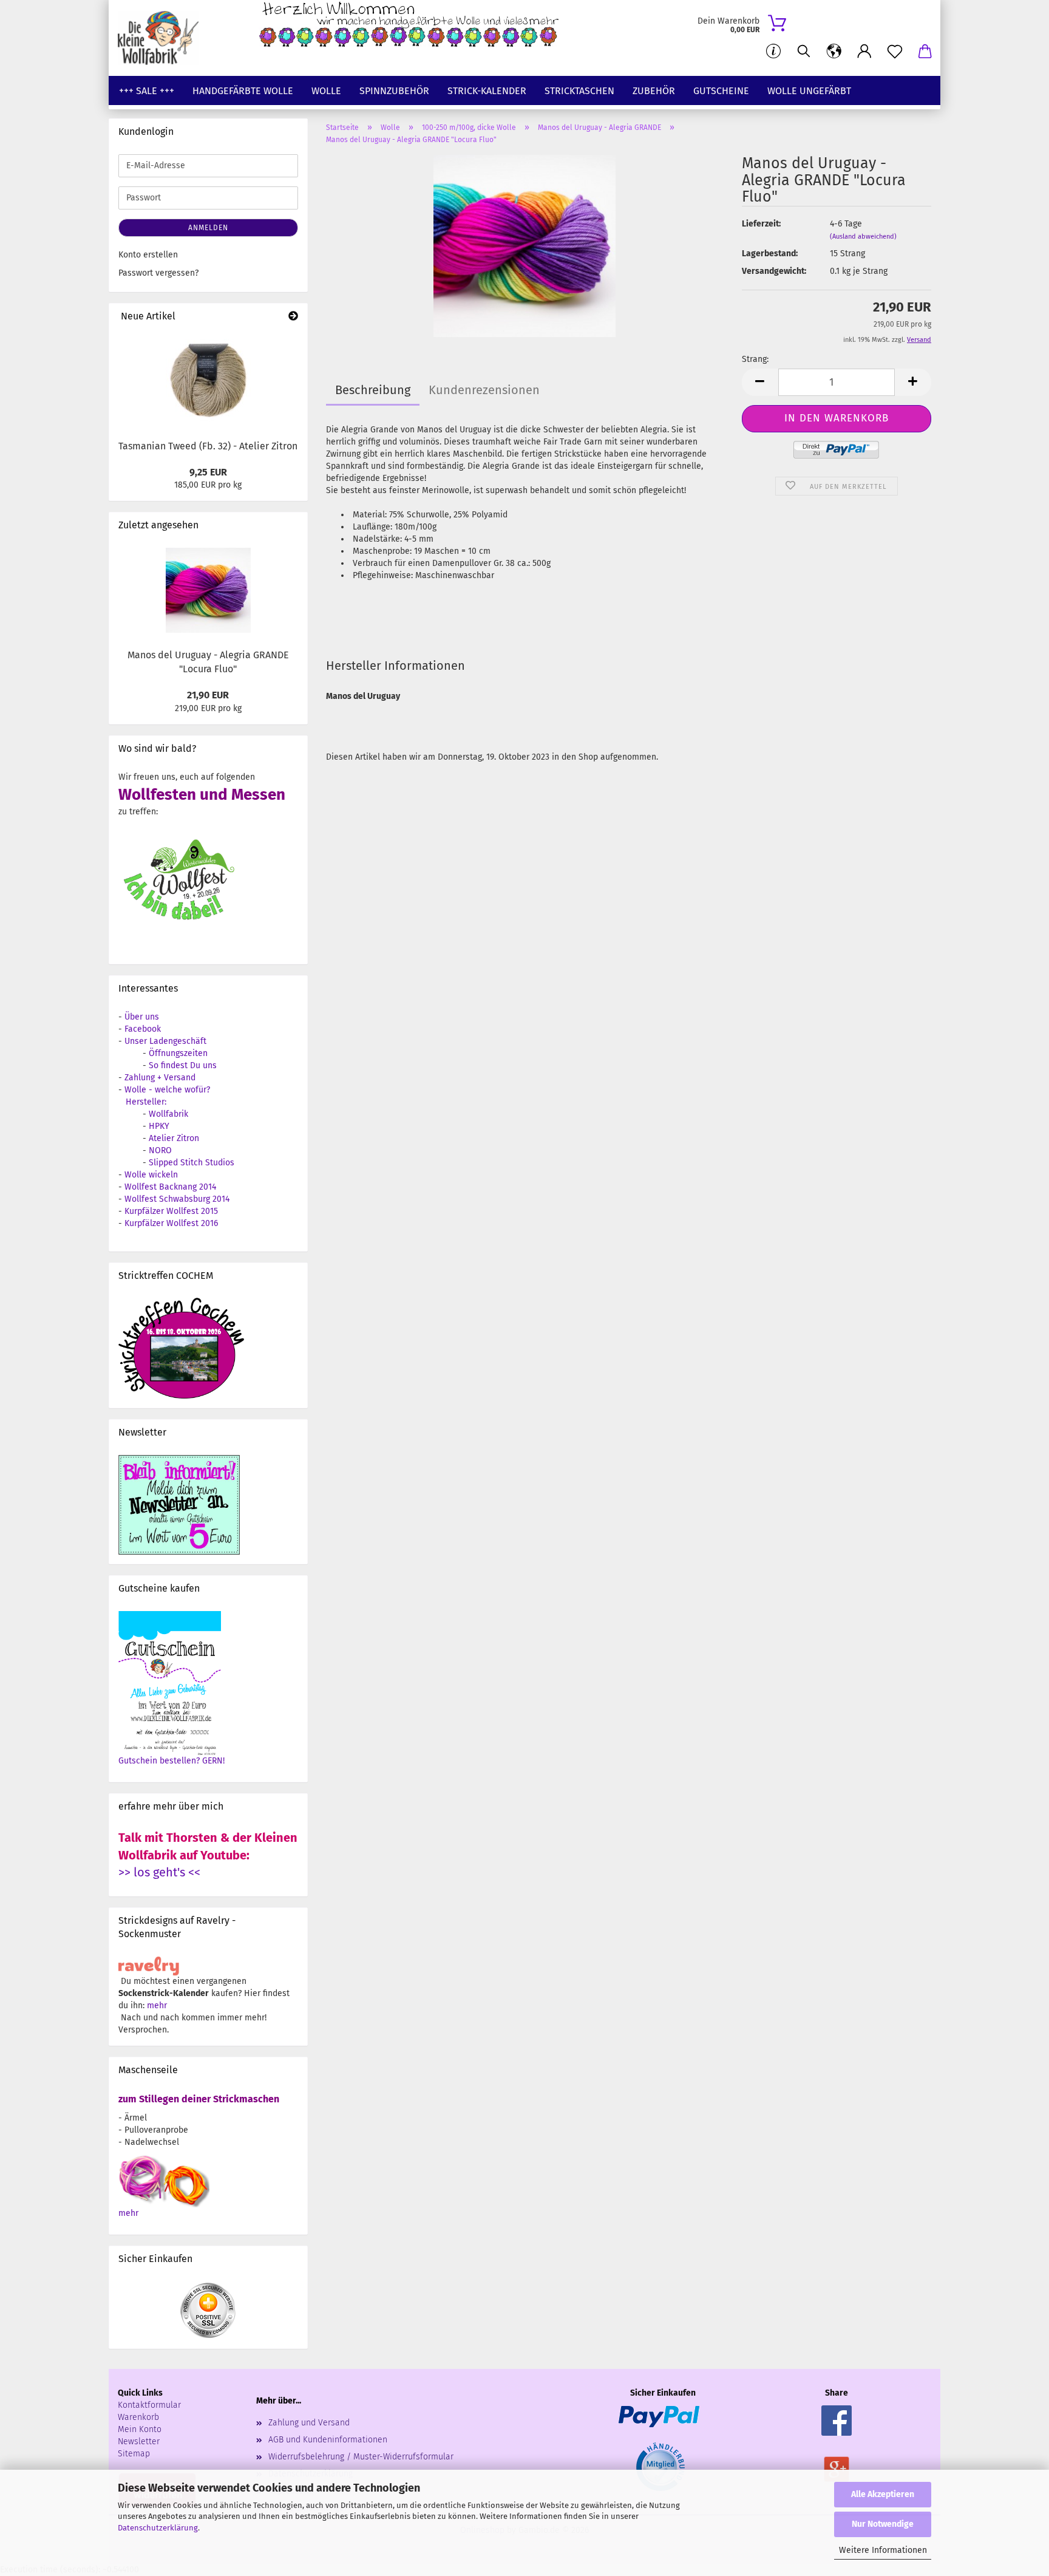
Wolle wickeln (151, 1175)
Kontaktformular (149, 2405)
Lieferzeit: (761, 224)
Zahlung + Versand (160, 1078)
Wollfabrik (168, 1114)
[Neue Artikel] (293, 317)
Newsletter (139, 2441)
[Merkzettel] (895, 52)
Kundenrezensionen (484, 390)
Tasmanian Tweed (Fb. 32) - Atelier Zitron (208, 446)
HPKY (159, 1126)
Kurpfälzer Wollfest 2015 (171, 1211)
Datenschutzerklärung (158, 2528)
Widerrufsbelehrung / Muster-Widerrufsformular (361, 2457)
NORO (160, 1150)
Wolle (326, 91)
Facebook (143, 1029)
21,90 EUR (208, 695)
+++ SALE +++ (147, 91)
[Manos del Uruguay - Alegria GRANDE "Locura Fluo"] (524, 246)
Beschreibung (373, 390)
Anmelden (208, 228)
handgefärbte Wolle (243, 91)
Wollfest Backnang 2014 (170, 1187)
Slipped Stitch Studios (192, 1163)
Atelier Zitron (174, 1138)
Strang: (755, 359)
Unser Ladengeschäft (165, 1041)
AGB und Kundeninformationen (328, 2440)
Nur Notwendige (883, 2524)
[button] (834, 52)
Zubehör (654, 91)
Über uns (142, 1017)
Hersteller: (146, 1102)
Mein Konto (140, 2429)
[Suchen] (804, 52)
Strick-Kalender (487, 91)
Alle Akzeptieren (883, 2494)
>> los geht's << (159, 1872)
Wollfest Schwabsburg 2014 (177, 1199)
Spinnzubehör (394, 91)
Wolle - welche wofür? (167, 1090)
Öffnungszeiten (178, 1053)
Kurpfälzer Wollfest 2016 (171, 1223)
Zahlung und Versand (309, 2423)
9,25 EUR (208, 472)
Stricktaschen (579, 91)
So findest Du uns (183, 1065)
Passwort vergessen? (158, 273)
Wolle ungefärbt (809, 91)
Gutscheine (721, 91)
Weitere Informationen (883, 2550)
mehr (157, 2005)
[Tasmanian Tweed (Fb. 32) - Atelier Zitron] (208, 381)
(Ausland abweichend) (863, 237)
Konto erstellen (148, 255)
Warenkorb (138, 2417)
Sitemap (134, 2454)
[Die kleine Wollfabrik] (163, 38)
